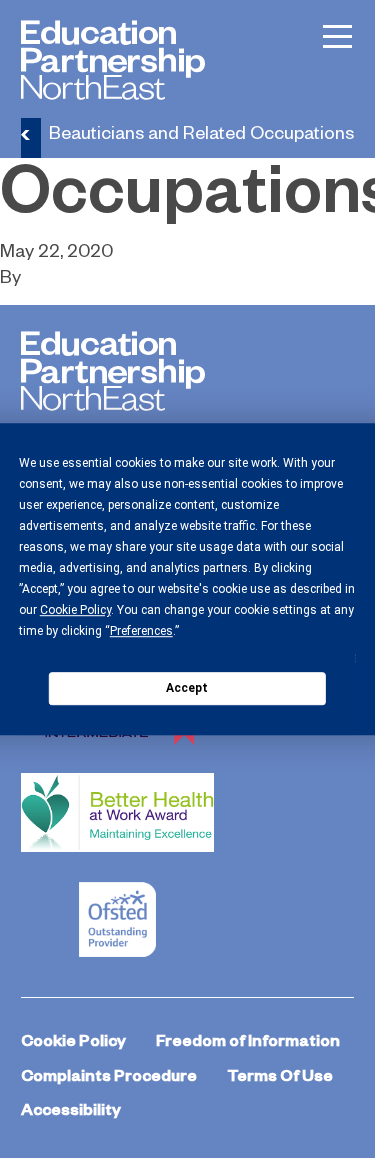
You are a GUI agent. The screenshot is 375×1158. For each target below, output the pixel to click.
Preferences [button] (141, 631)
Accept (187, 688)
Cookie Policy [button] (75, 610)
